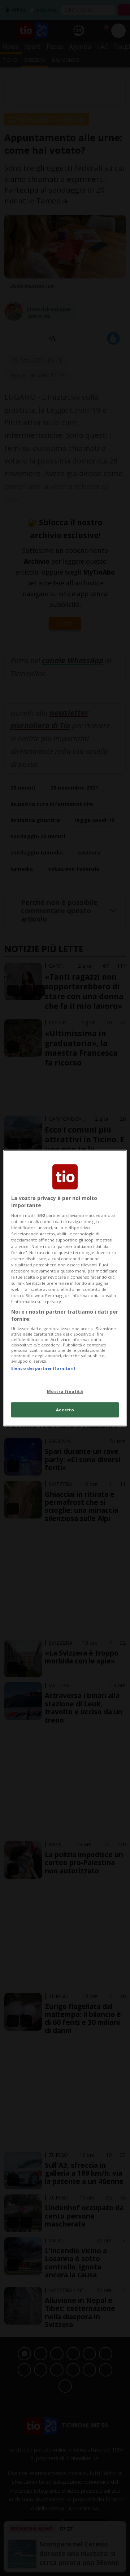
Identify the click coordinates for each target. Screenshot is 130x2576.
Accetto (65, 1409)
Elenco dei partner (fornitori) (43, 1368)
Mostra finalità (65, 1391)
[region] (65, 1288)
